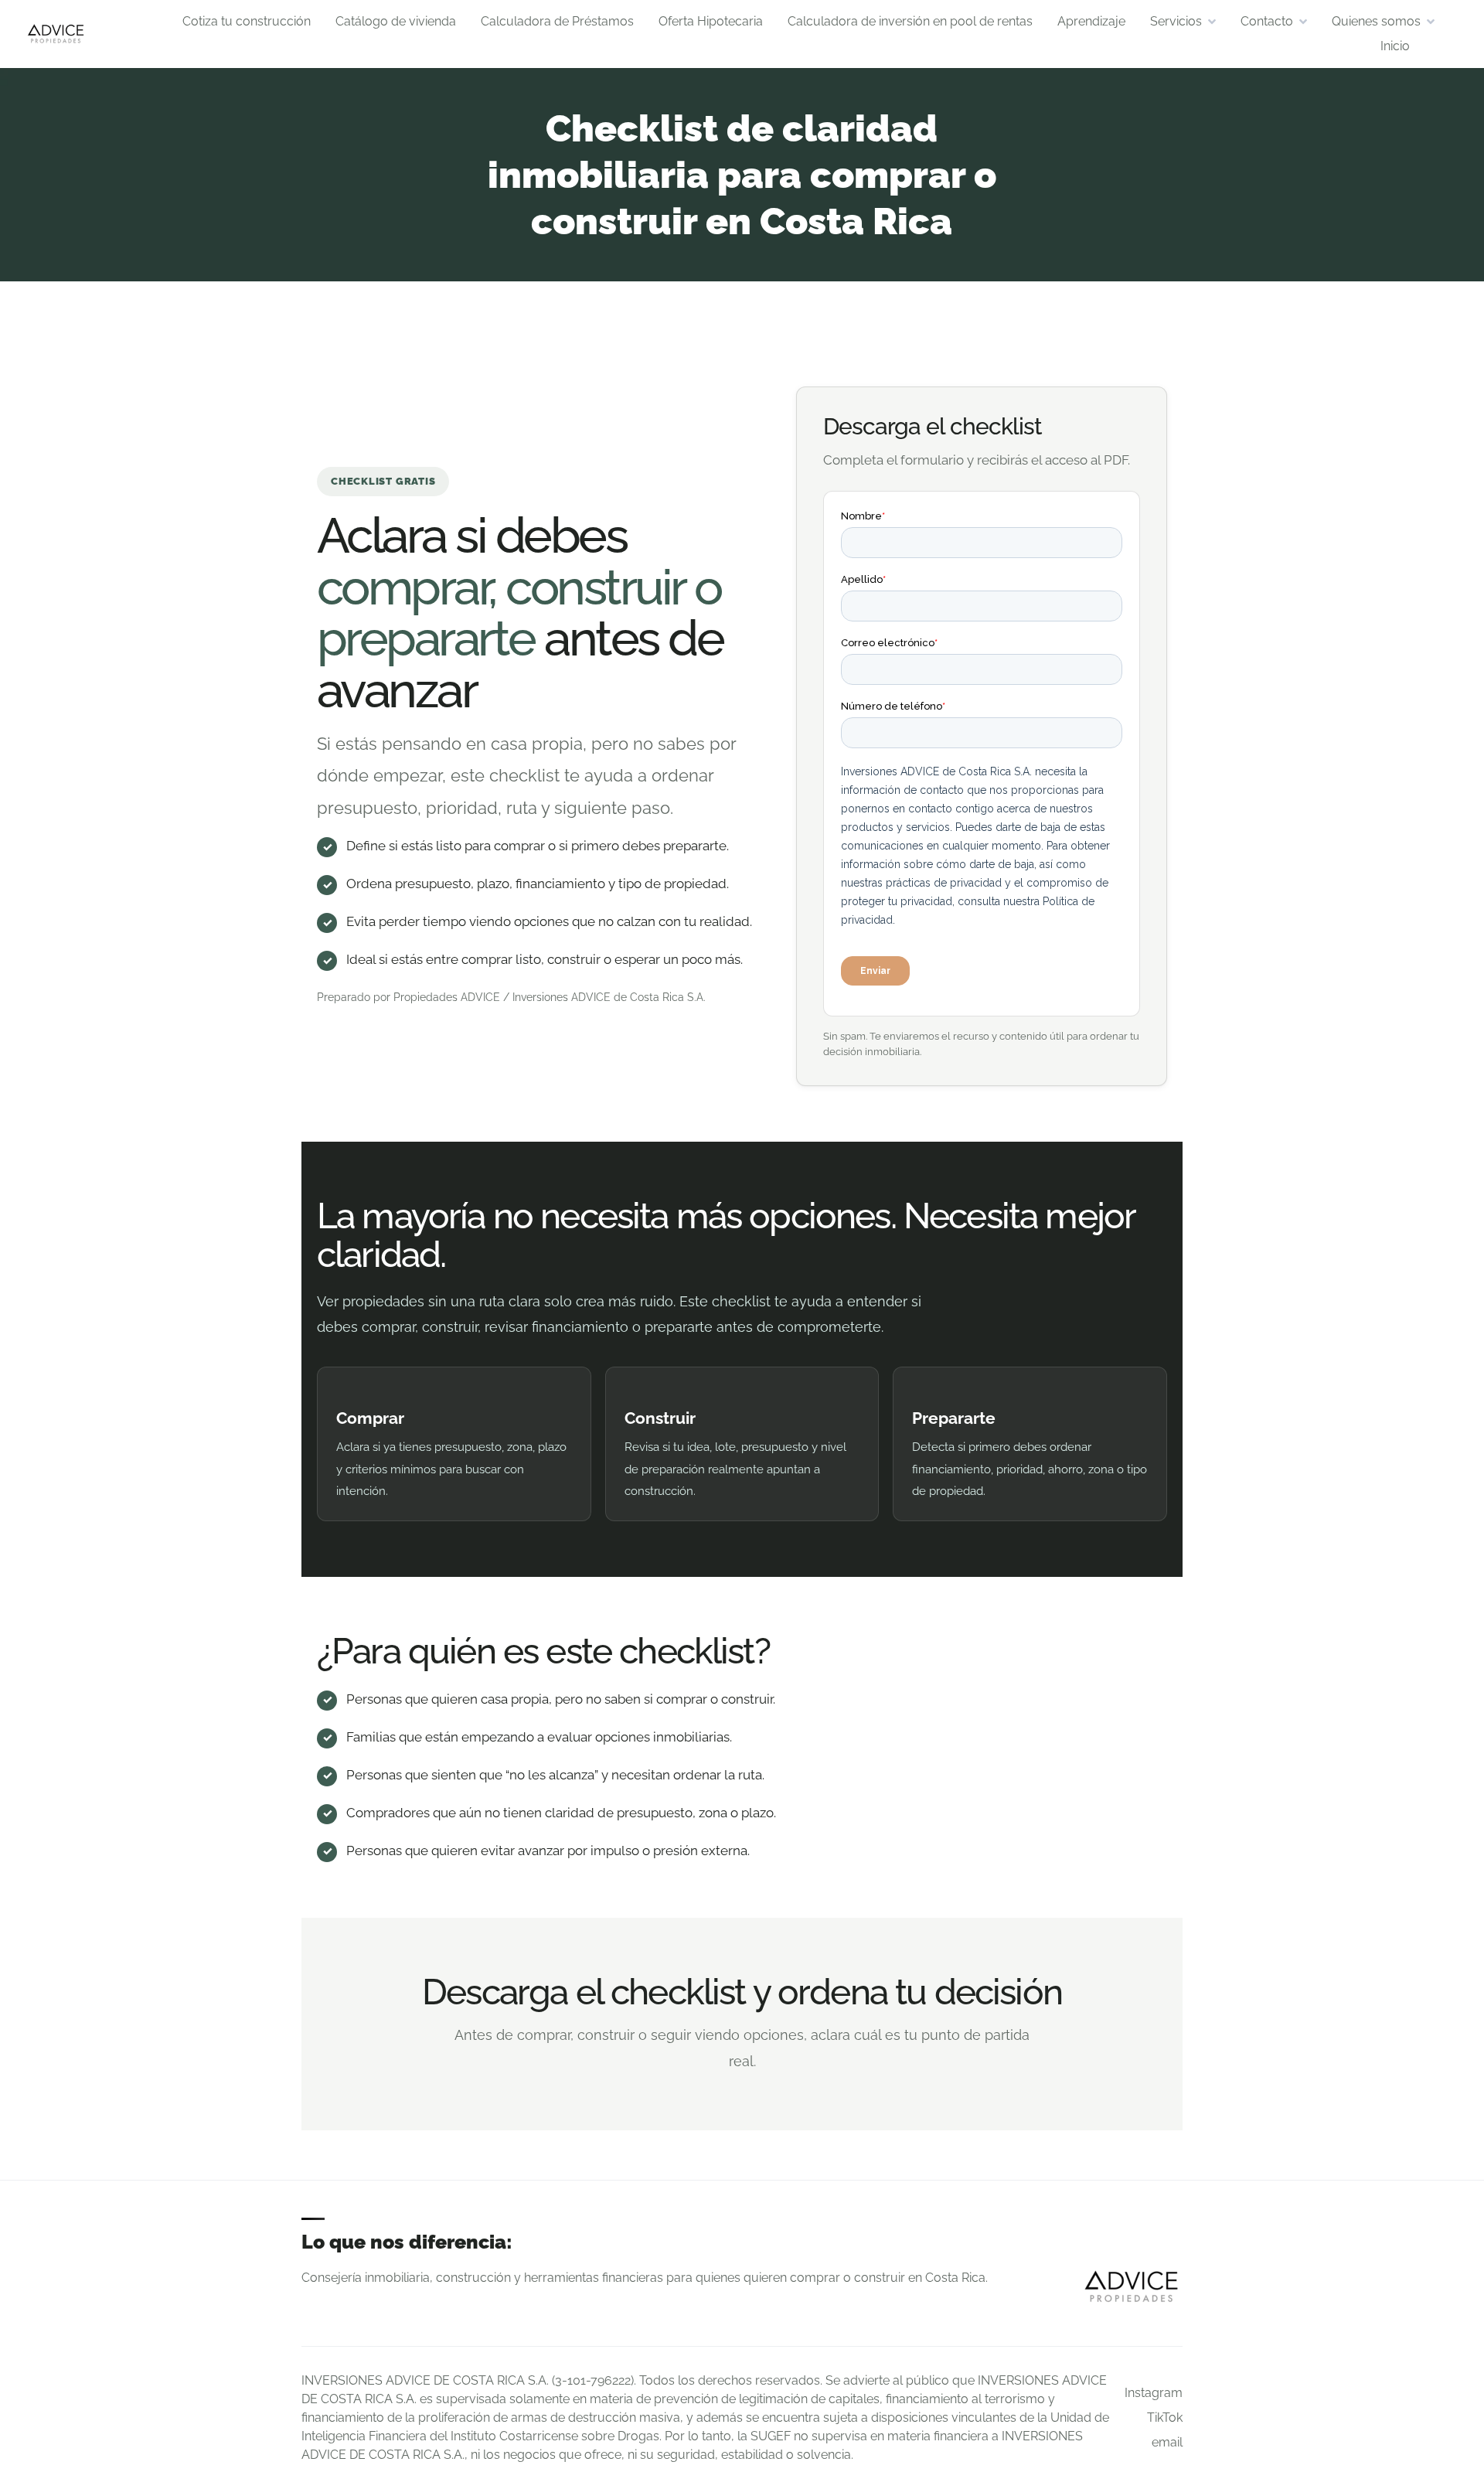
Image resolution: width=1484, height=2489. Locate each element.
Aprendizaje (1091, 21)
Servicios (1176, 21)
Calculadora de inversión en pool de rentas (910, 21)
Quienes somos (1376, 21)
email (1167, 2442)
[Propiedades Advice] (56, 34)
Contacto (1267, 21)
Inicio (1395, 46)
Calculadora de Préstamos (557, 21)
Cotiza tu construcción (247, 21)
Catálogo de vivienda (396, 21)
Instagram (1154, 2393)
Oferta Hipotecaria (711, 21)
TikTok (1165, 2417)
